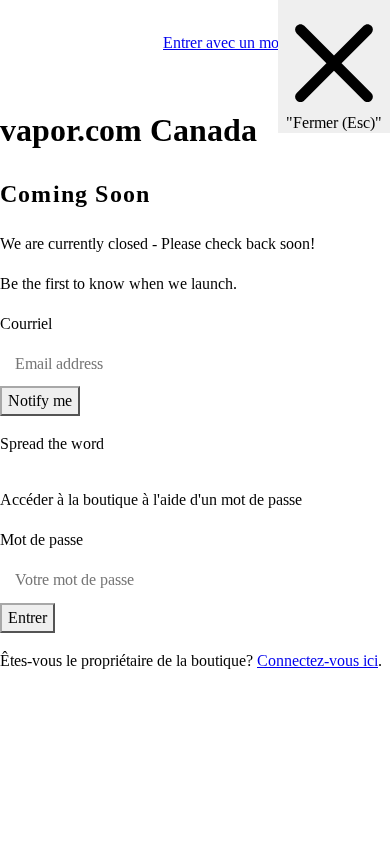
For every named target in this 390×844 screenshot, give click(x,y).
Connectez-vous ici (317, 660)
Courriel (26, 323)
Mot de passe (41, 539)
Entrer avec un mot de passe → (261, 42)
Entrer (27, 617)
